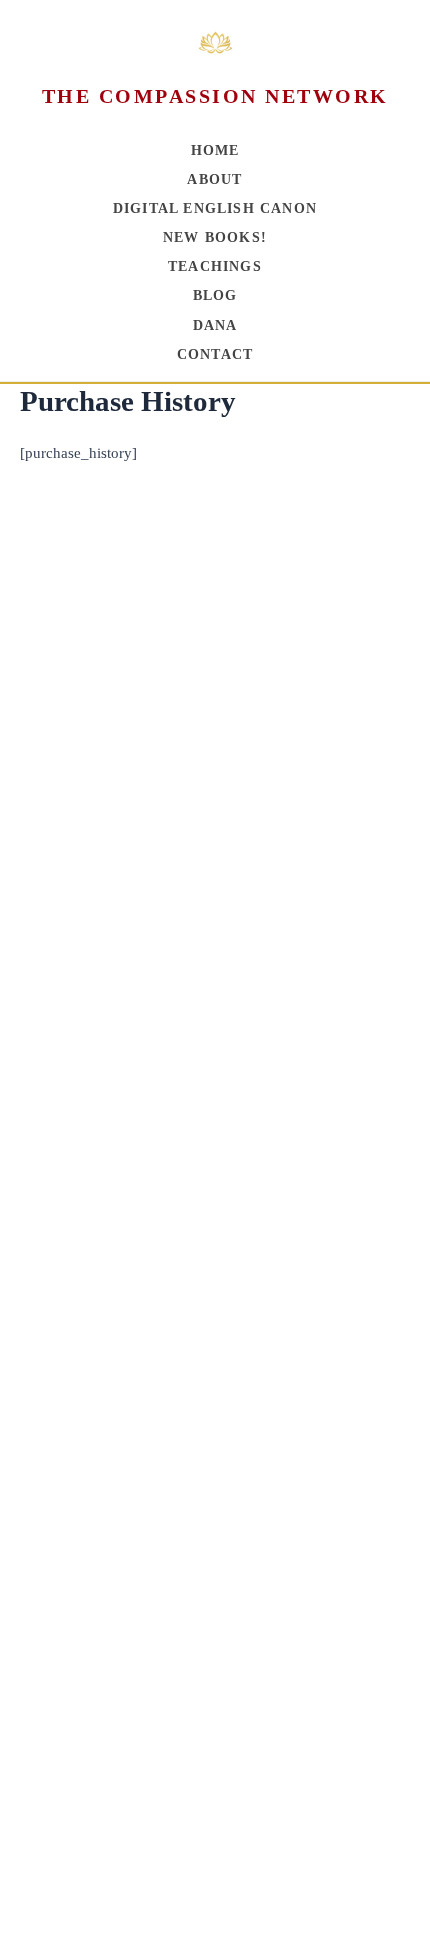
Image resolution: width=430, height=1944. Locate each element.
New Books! (215, 237)
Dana (215, 325)
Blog (215, 295)
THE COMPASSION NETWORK (215, 96)
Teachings (215, 266)
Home (215, 150)
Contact (215, 354)
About (214, 179)
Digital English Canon (215, 208)
